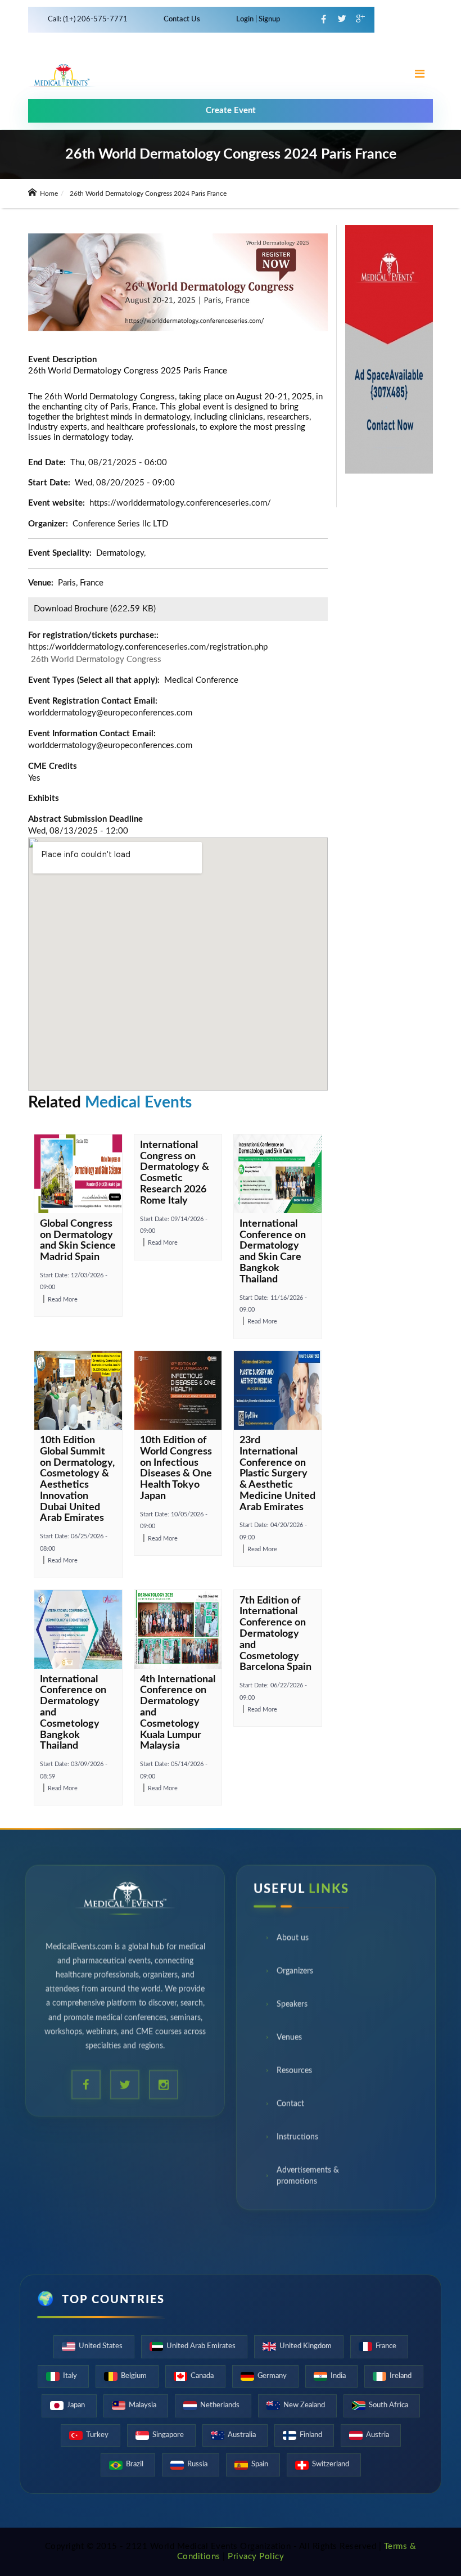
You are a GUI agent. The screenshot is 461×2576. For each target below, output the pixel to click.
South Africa (388, 2405)
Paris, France (81, 583)
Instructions (297, 2139)
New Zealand (304, 2405)
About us (293, 1940)
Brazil (135, 2464)
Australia (242, 2435)
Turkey (97, 2435)
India (338, 2376)
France (386, 2346)
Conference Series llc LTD (120, 524)
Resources (294, 2073)
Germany (272, 2376)
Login (246, 19)
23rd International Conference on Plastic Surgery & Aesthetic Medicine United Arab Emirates (277, 1474)
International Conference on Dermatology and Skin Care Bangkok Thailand (273, 1252)
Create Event (231, 111)
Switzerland (331, 2464)
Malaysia (143, 2405)
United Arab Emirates (201, 2346)
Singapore (168, 2435)
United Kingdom (306, 2346)
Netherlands (220, 2405)
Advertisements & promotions (308, 2178)
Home (48, 193)
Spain (260, 2464)
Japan (76, 2405)
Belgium (134, 2376)
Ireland (401, 2376)
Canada (202, 2376)
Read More (63, 1300)
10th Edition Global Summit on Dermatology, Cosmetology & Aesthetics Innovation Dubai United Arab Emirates (77, 1480)
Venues (289, 2039)
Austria (378, 2435)
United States (101, 2346)
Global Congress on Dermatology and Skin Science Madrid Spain (78, 1240)
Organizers (295, 1973)
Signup (268, 19)
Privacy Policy (256, 2557)
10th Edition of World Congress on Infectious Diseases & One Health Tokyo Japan (176, 1468)
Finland (311, 2435)
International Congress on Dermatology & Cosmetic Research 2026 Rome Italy (175, 1173)
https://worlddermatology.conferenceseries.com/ (180, 503)
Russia (197, 2464)
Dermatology (120, 553)
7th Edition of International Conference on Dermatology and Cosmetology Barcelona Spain (275, 1634)
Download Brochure (71, 609)
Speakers (292, 2006)
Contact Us (182, 19)
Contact (290, 2106)
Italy (70, 2376)
